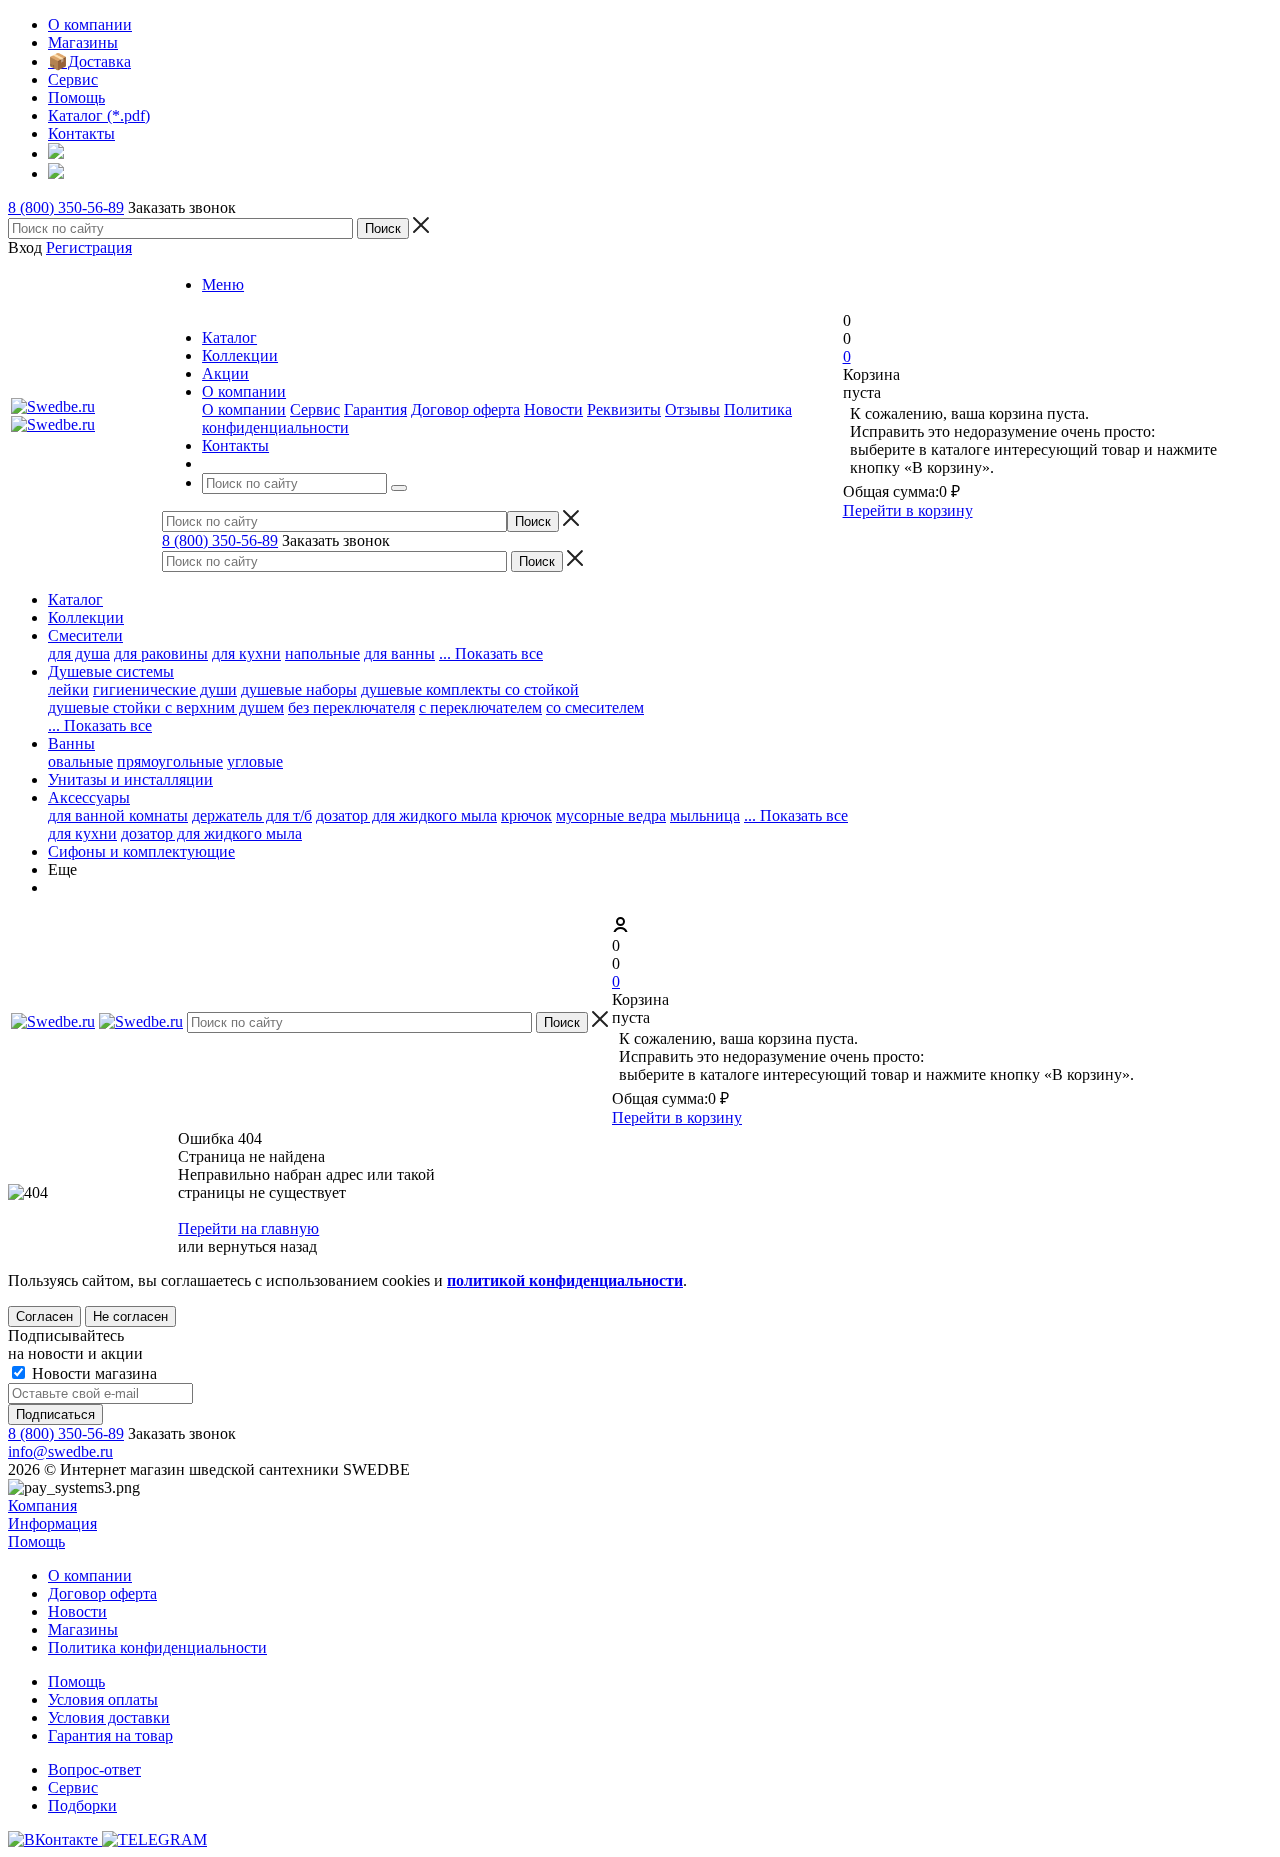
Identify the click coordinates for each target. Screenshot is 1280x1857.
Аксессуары (89, 797)
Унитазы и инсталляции (130, 779)
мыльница (705, 815)
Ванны (71, 743)
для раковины (161, 653)
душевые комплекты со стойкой (470, 689)
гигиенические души (165, 689)
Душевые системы (111, 671)
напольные (322, 653)
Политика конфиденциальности (157, 1647)
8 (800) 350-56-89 (66, 207)
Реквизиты (624, 409)
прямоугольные (170, 761)
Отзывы (692, 409)
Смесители (85, 635)
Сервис (315, 409)
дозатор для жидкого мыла (406, 815)
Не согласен (130, 1316)
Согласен (44, 1316)
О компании (244, 409)
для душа (79, 653)
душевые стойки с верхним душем (166, 707)
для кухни (246, 653)
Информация (52, 1523)
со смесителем (595, 707)
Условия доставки (109, 1717)
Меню (223, 284)
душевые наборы (299, 689)
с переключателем (480, 707)
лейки (68, 689)
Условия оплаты (103, 1699)
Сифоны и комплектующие (141, 851)
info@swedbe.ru (60, 1451)
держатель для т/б (252, 815)
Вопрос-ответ (94, 1769)
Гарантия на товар (110, 1735)
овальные (80, 761)
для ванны (399, 653)
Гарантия (375, 409)
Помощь (36, 1541)
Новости (553, 409)
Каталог (75, 599)
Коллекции (86, 617)
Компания (42, 1505)
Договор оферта (465, 409)
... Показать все (796, 815)
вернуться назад (262, 1246)
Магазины (83, 1629)
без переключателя (351, 707)
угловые (255, 761)
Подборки (82, 1805)
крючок (526, 815)
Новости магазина (92, 1373)
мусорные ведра (611, 815)
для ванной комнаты (118, 815)
